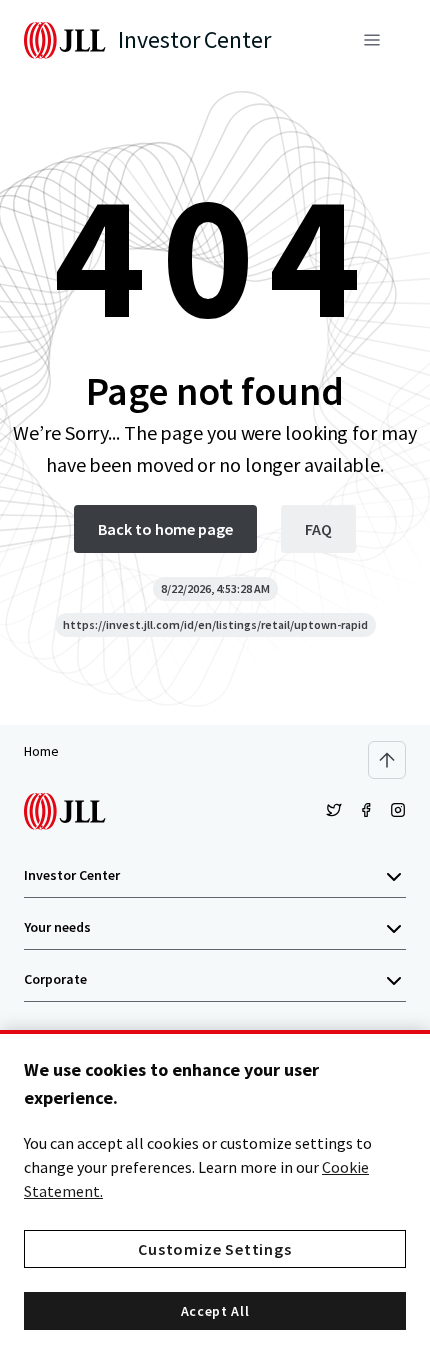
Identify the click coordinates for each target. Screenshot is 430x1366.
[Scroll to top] (387, 760)
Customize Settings (214, 1249)
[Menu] (372, 40)
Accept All (215, 1311)
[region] (215, 1198)
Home (41, 751)
